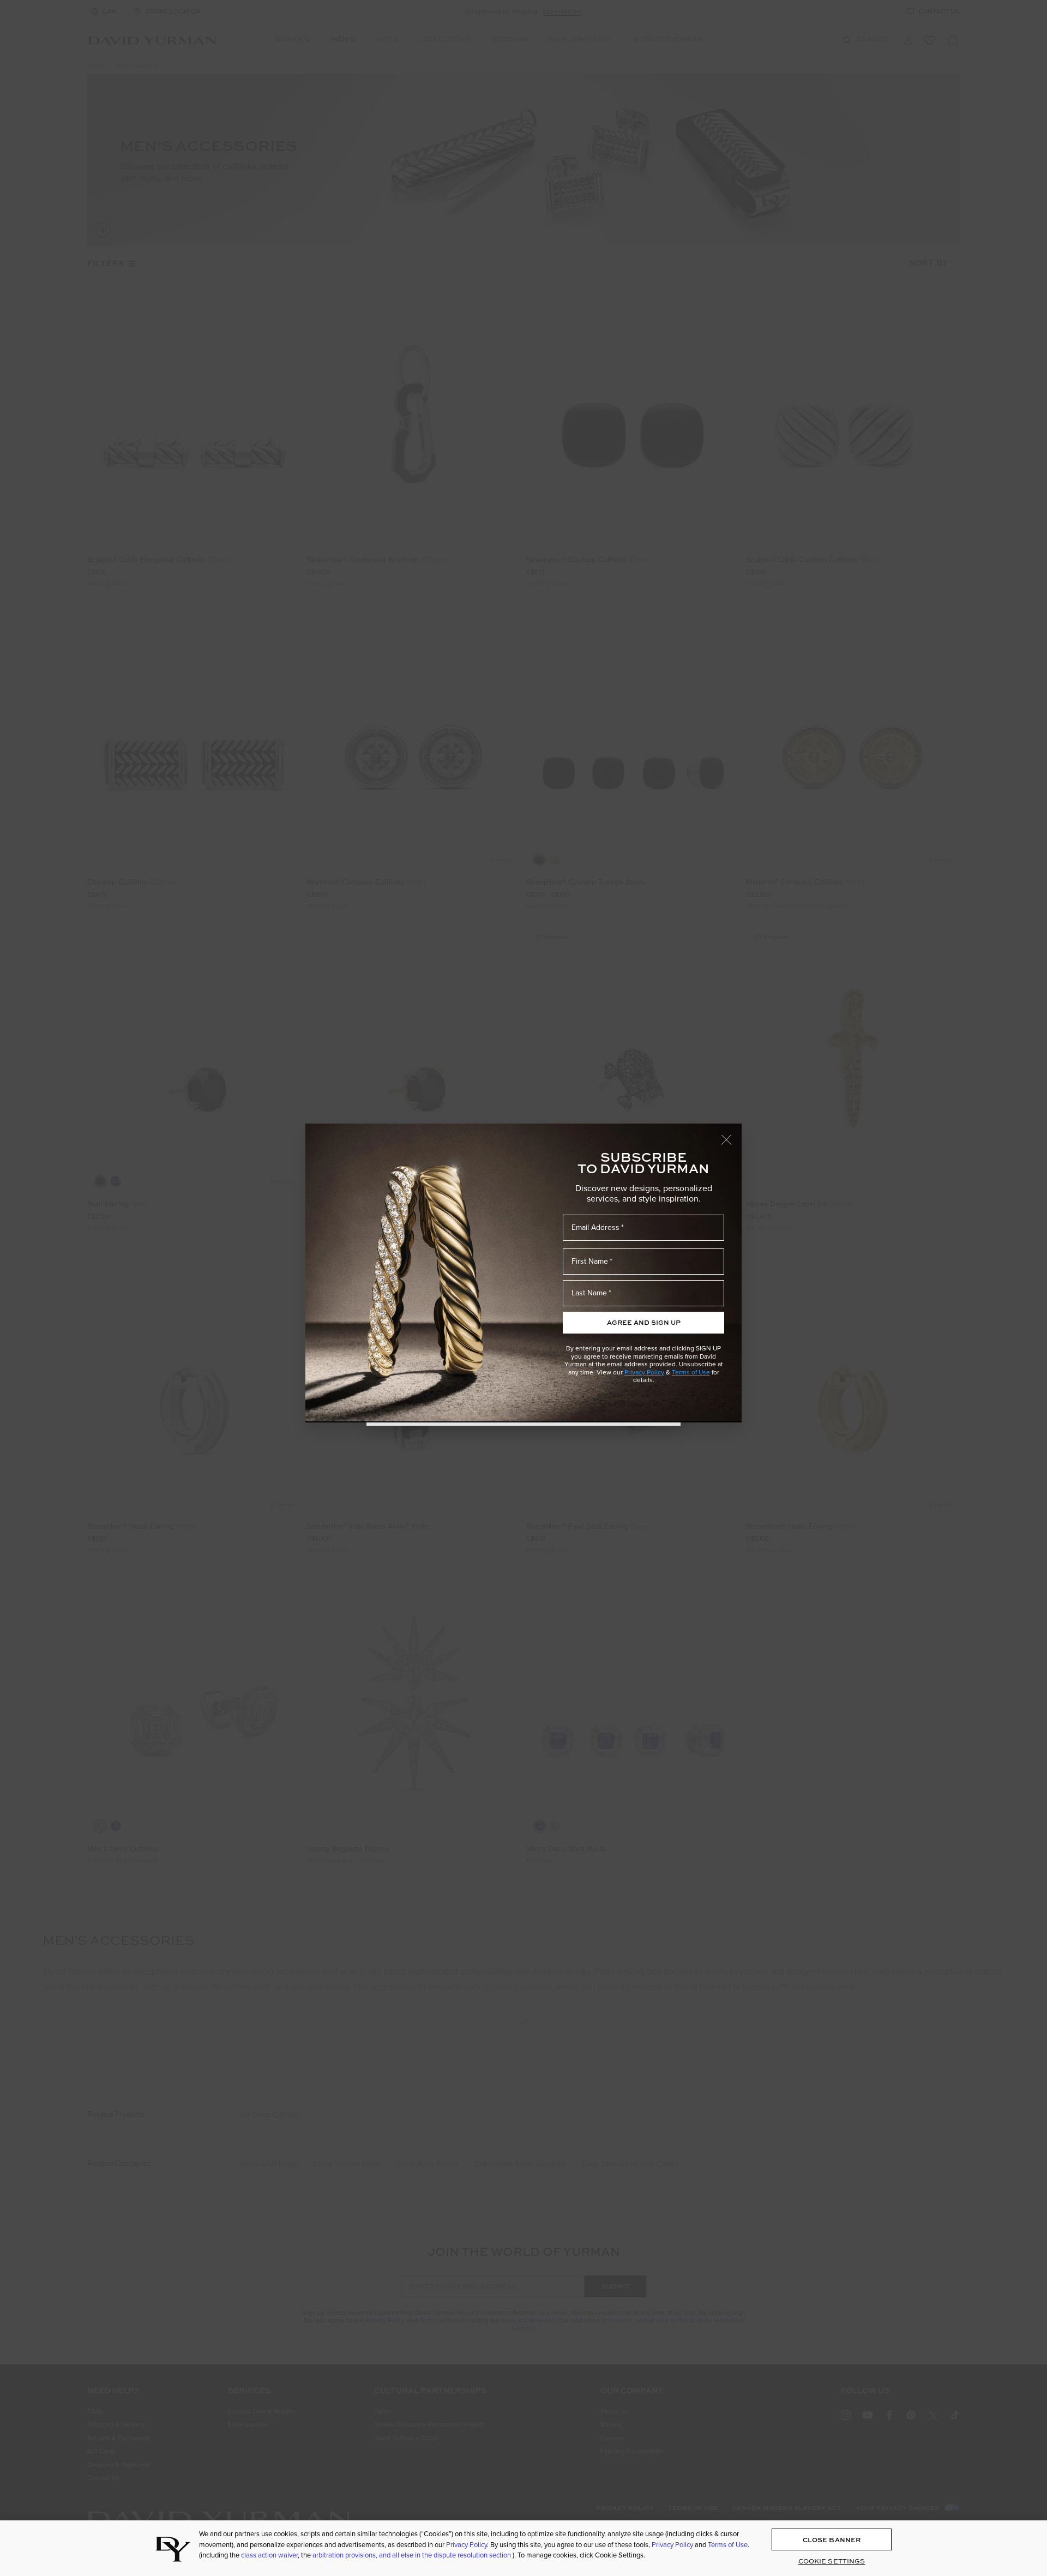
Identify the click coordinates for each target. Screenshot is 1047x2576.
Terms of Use (691, 1372)
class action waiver (269, 2555)
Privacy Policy (644, 1372)
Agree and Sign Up (644, 1322)
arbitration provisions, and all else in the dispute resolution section (413, 2555)
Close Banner (832, 2540)
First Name (590, 1261)
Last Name (589, 1293)
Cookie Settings (832, 2562)
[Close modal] (731, 1134)
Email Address (595, 1227)
